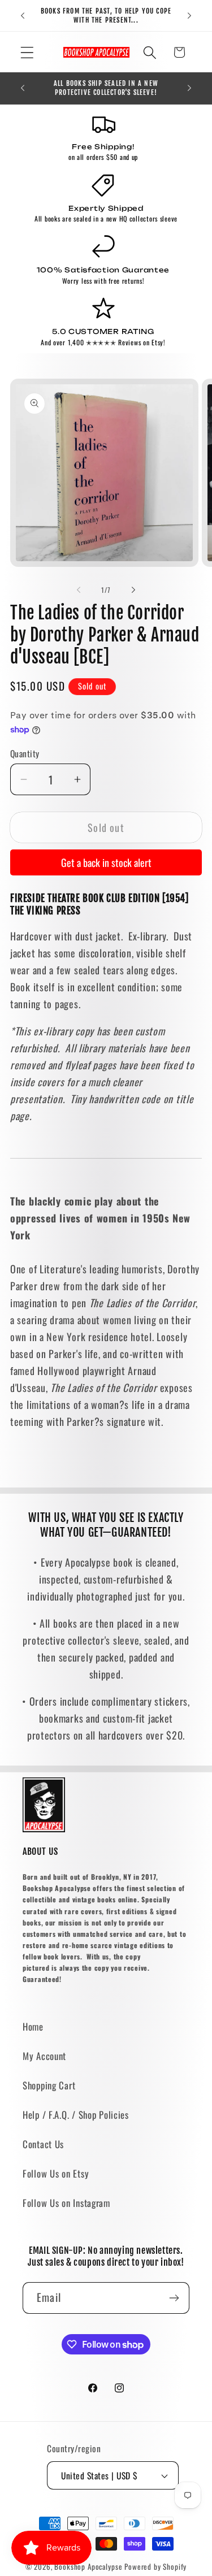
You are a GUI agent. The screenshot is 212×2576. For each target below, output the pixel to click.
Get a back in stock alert (106, 862)
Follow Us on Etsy (56, 2173)
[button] (27, 52)
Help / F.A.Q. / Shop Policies (76, 2115)
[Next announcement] (189, 16)
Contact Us (43, 2144)
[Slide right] (133, 589)
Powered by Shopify (155, 2566)
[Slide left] (79, 589)
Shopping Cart (49, 2085)
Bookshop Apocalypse (88, 2566)
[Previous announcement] (23, 16)
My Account (44, 2056)
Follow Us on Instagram (66, 2203)
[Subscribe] (174, 2298)
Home (33, 2026)
